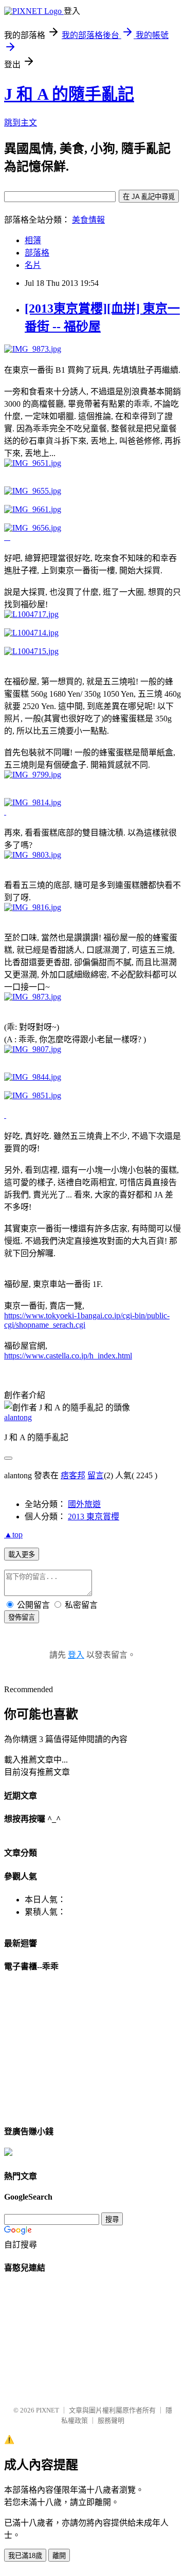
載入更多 (22, 1555)
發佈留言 (22, 1617)
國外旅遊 (84, 1504)
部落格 (37, 253)
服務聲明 (111, 2420)
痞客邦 (73, 1475)
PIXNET (48, 2410)
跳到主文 (21, 123)
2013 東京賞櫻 (94, 1517)
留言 (96, 1475)
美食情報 (88, 220)
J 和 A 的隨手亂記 (69, 94)
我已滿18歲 (25, 2556)
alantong (18, 1417)
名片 (33, 265)
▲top (13, 1535)
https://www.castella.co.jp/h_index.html (68, 1356)
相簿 (33, 240)
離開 (59, 2556)
